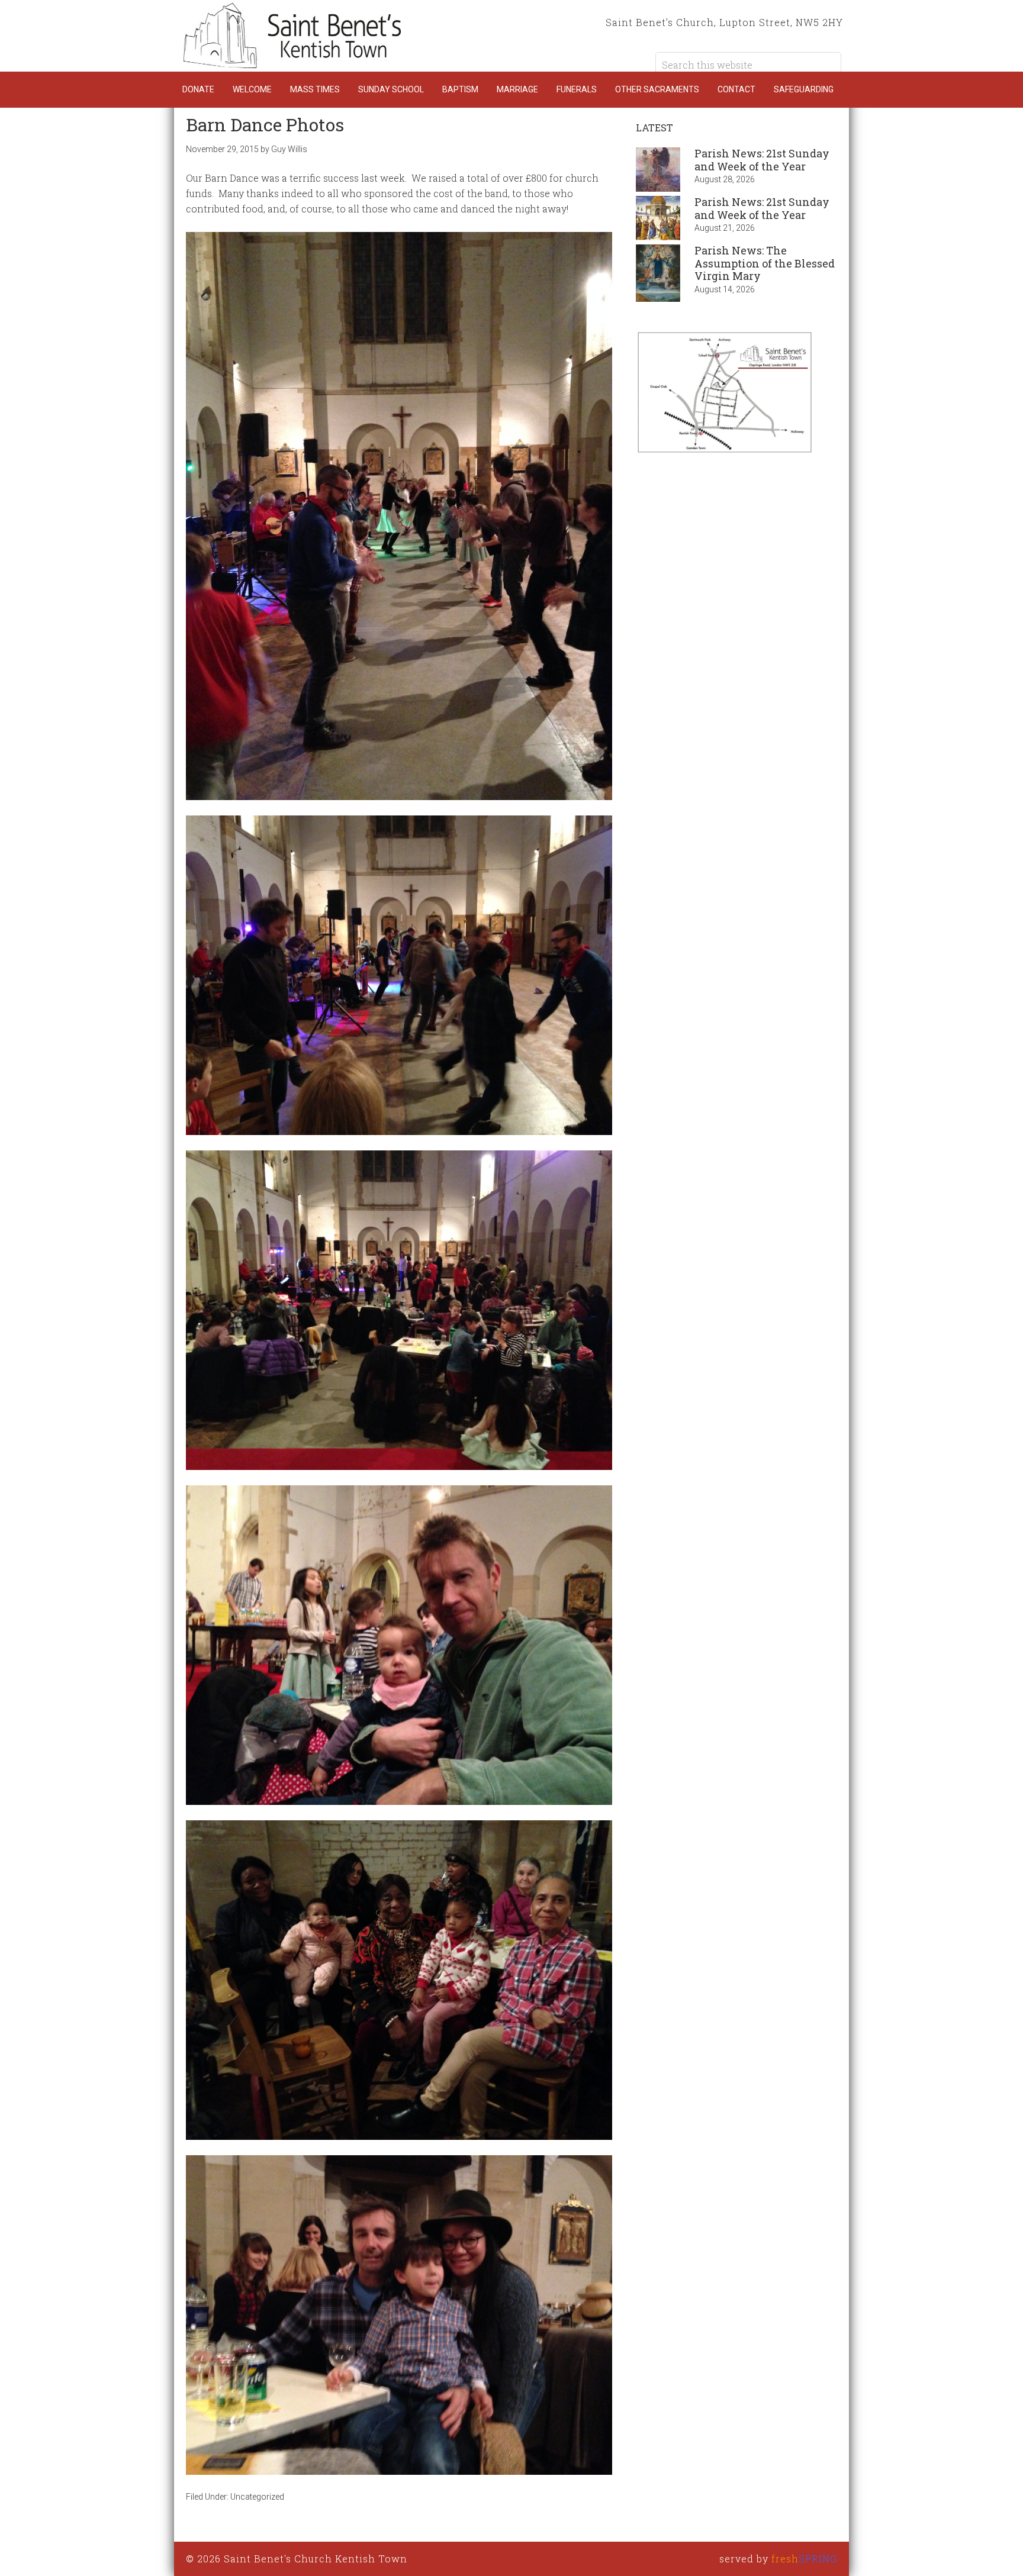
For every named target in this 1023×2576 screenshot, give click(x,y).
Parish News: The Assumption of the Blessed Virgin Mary (765, 263)
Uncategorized (257, 2497)
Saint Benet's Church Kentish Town (292, 36)
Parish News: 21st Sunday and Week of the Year (762, 160)
